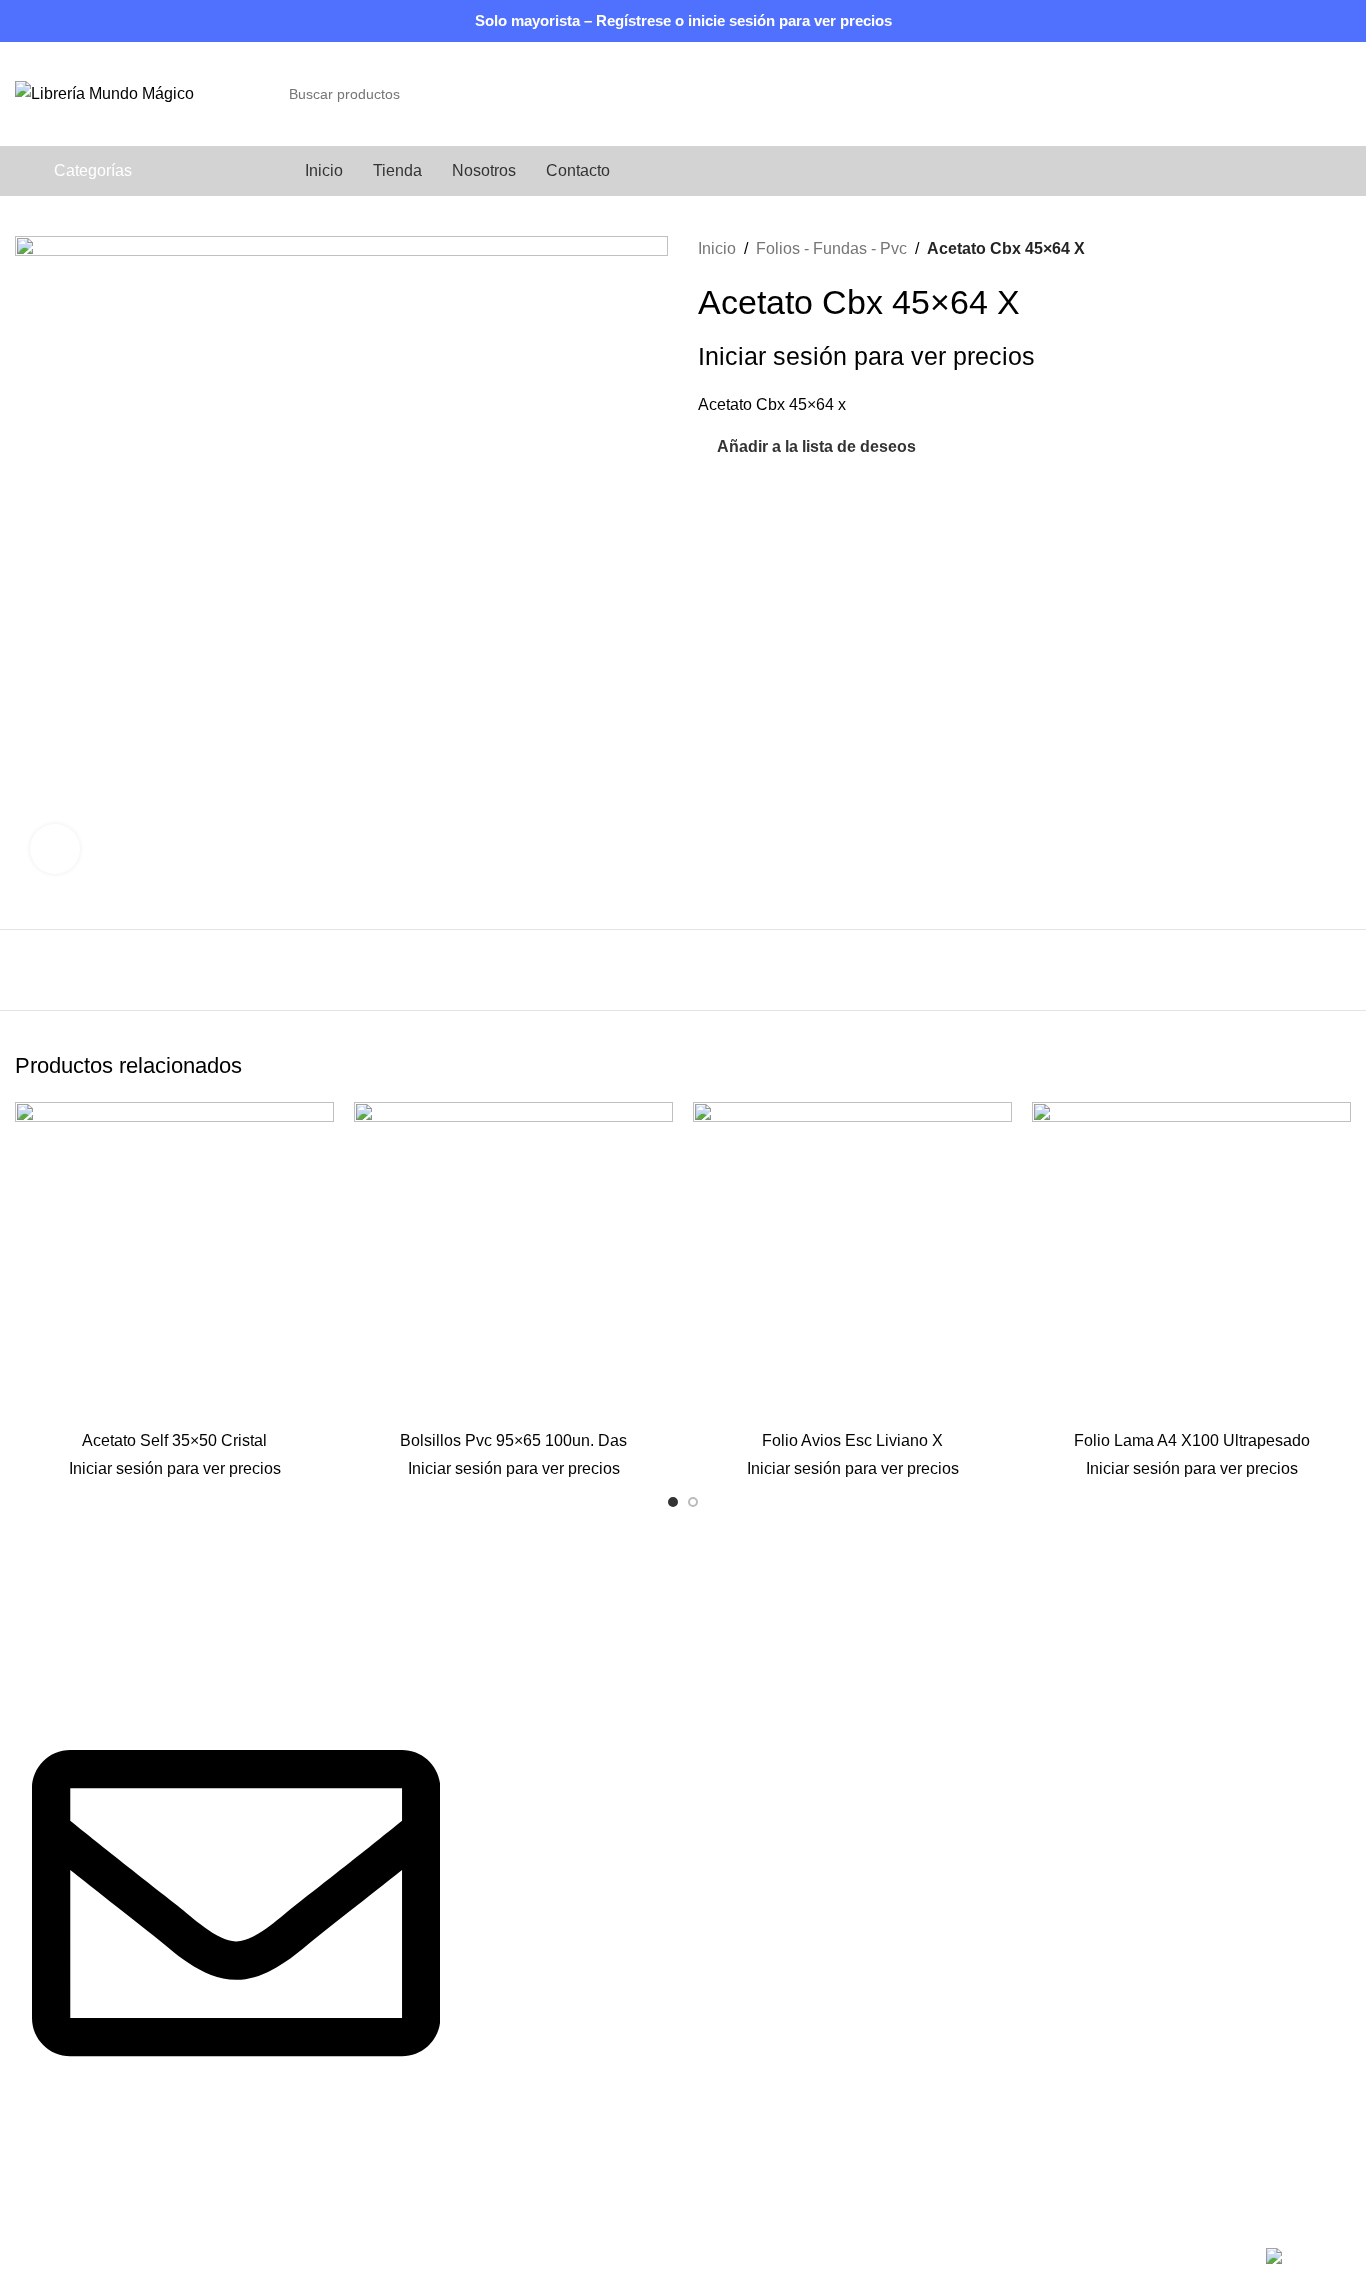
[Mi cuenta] (1307, 94)
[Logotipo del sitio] (104, 92)
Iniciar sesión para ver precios (866, 356)
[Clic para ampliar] (55, 849)
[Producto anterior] (1301, 249)
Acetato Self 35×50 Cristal (174, 1440)
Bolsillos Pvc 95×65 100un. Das (513, 1440)
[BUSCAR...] (1196, 94)
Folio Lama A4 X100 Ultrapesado (1192, 1440)
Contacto (502, 1714)
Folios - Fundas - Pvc (831, 248)
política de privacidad (545, 1751)
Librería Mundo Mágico (152, 2259)
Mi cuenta (960, 1751)
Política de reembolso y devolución (1050, 1714)
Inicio (717, 248)
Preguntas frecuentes (1001, 1639)
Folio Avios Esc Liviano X (852, 1440)
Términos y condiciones (1010, 1677)
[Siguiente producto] (1341, 249)
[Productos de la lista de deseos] (1343, 94)
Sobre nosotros (524, 1677)
